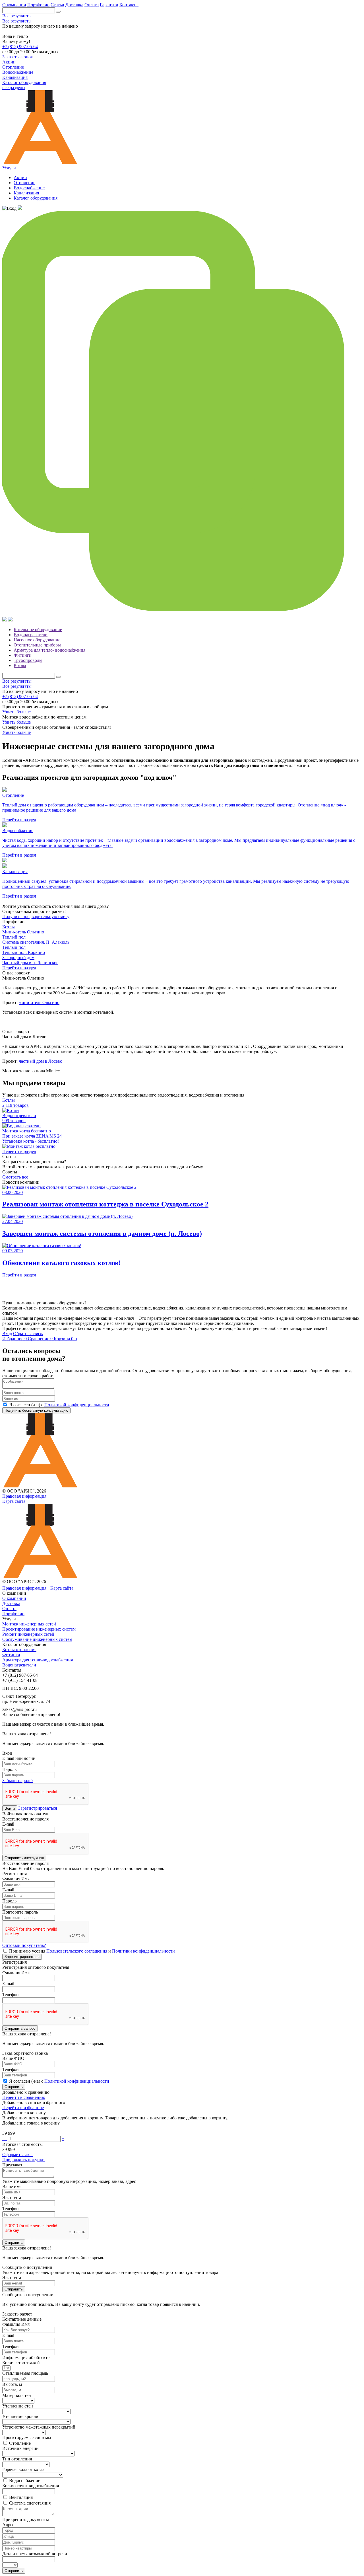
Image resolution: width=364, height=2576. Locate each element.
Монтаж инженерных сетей (29, 1624)
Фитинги (23, 655)
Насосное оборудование (37, 640)
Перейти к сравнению (24, 2097)
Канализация (26, 193)
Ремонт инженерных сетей (28, 1634)
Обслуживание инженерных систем (37, 1639)
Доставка (74, 5)
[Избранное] (20, 208)
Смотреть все (15, 1177)
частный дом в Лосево (41, 1061)
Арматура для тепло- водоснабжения (49, 650)
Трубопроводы (28, 660)
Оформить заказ (18, 2155)
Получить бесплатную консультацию (36, 1410)
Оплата (92, 5)
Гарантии (109, 5)
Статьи (57, 5)
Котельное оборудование (38, 630)
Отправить (14, 2087)
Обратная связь (28, 1334)
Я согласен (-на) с (59, 1405)
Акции (20, 177)
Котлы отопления (19, 1650)
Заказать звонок (18, 57)
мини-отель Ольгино (39, 1002)
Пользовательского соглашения (77, 1951)
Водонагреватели (31, 635)
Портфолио (38, 5)
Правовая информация (24, 1496)
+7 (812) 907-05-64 (20, 47)
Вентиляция (21, 2497)
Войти (10, 1808)
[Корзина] (5, 620)
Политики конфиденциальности (143, 1951)
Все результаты (17, 16)
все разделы (14, 88)
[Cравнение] (182, 614)
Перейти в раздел (19, 968)
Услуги (9, 168)
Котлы (20, 665)
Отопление (24, 183)
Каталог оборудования (36, 198)
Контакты (129, 5)
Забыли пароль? (18, 1780)
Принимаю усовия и (92, 1951)
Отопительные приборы (37, 645)
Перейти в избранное (23, 2108)
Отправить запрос (20, 2028)
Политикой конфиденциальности (77, 1405)
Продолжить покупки (23, 2160)
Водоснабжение (29, 188)
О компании (14, 5)
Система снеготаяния (30, 2503)
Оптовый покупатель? (24, 1945)
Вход (7, 1334)
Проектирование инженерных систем (39, 1629)
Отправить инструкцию (24, 1858)
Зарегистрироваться (38, 1808)
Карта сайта (14, 1501)
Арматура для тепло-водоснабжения (38, 1660)
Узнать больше (16, 712)
